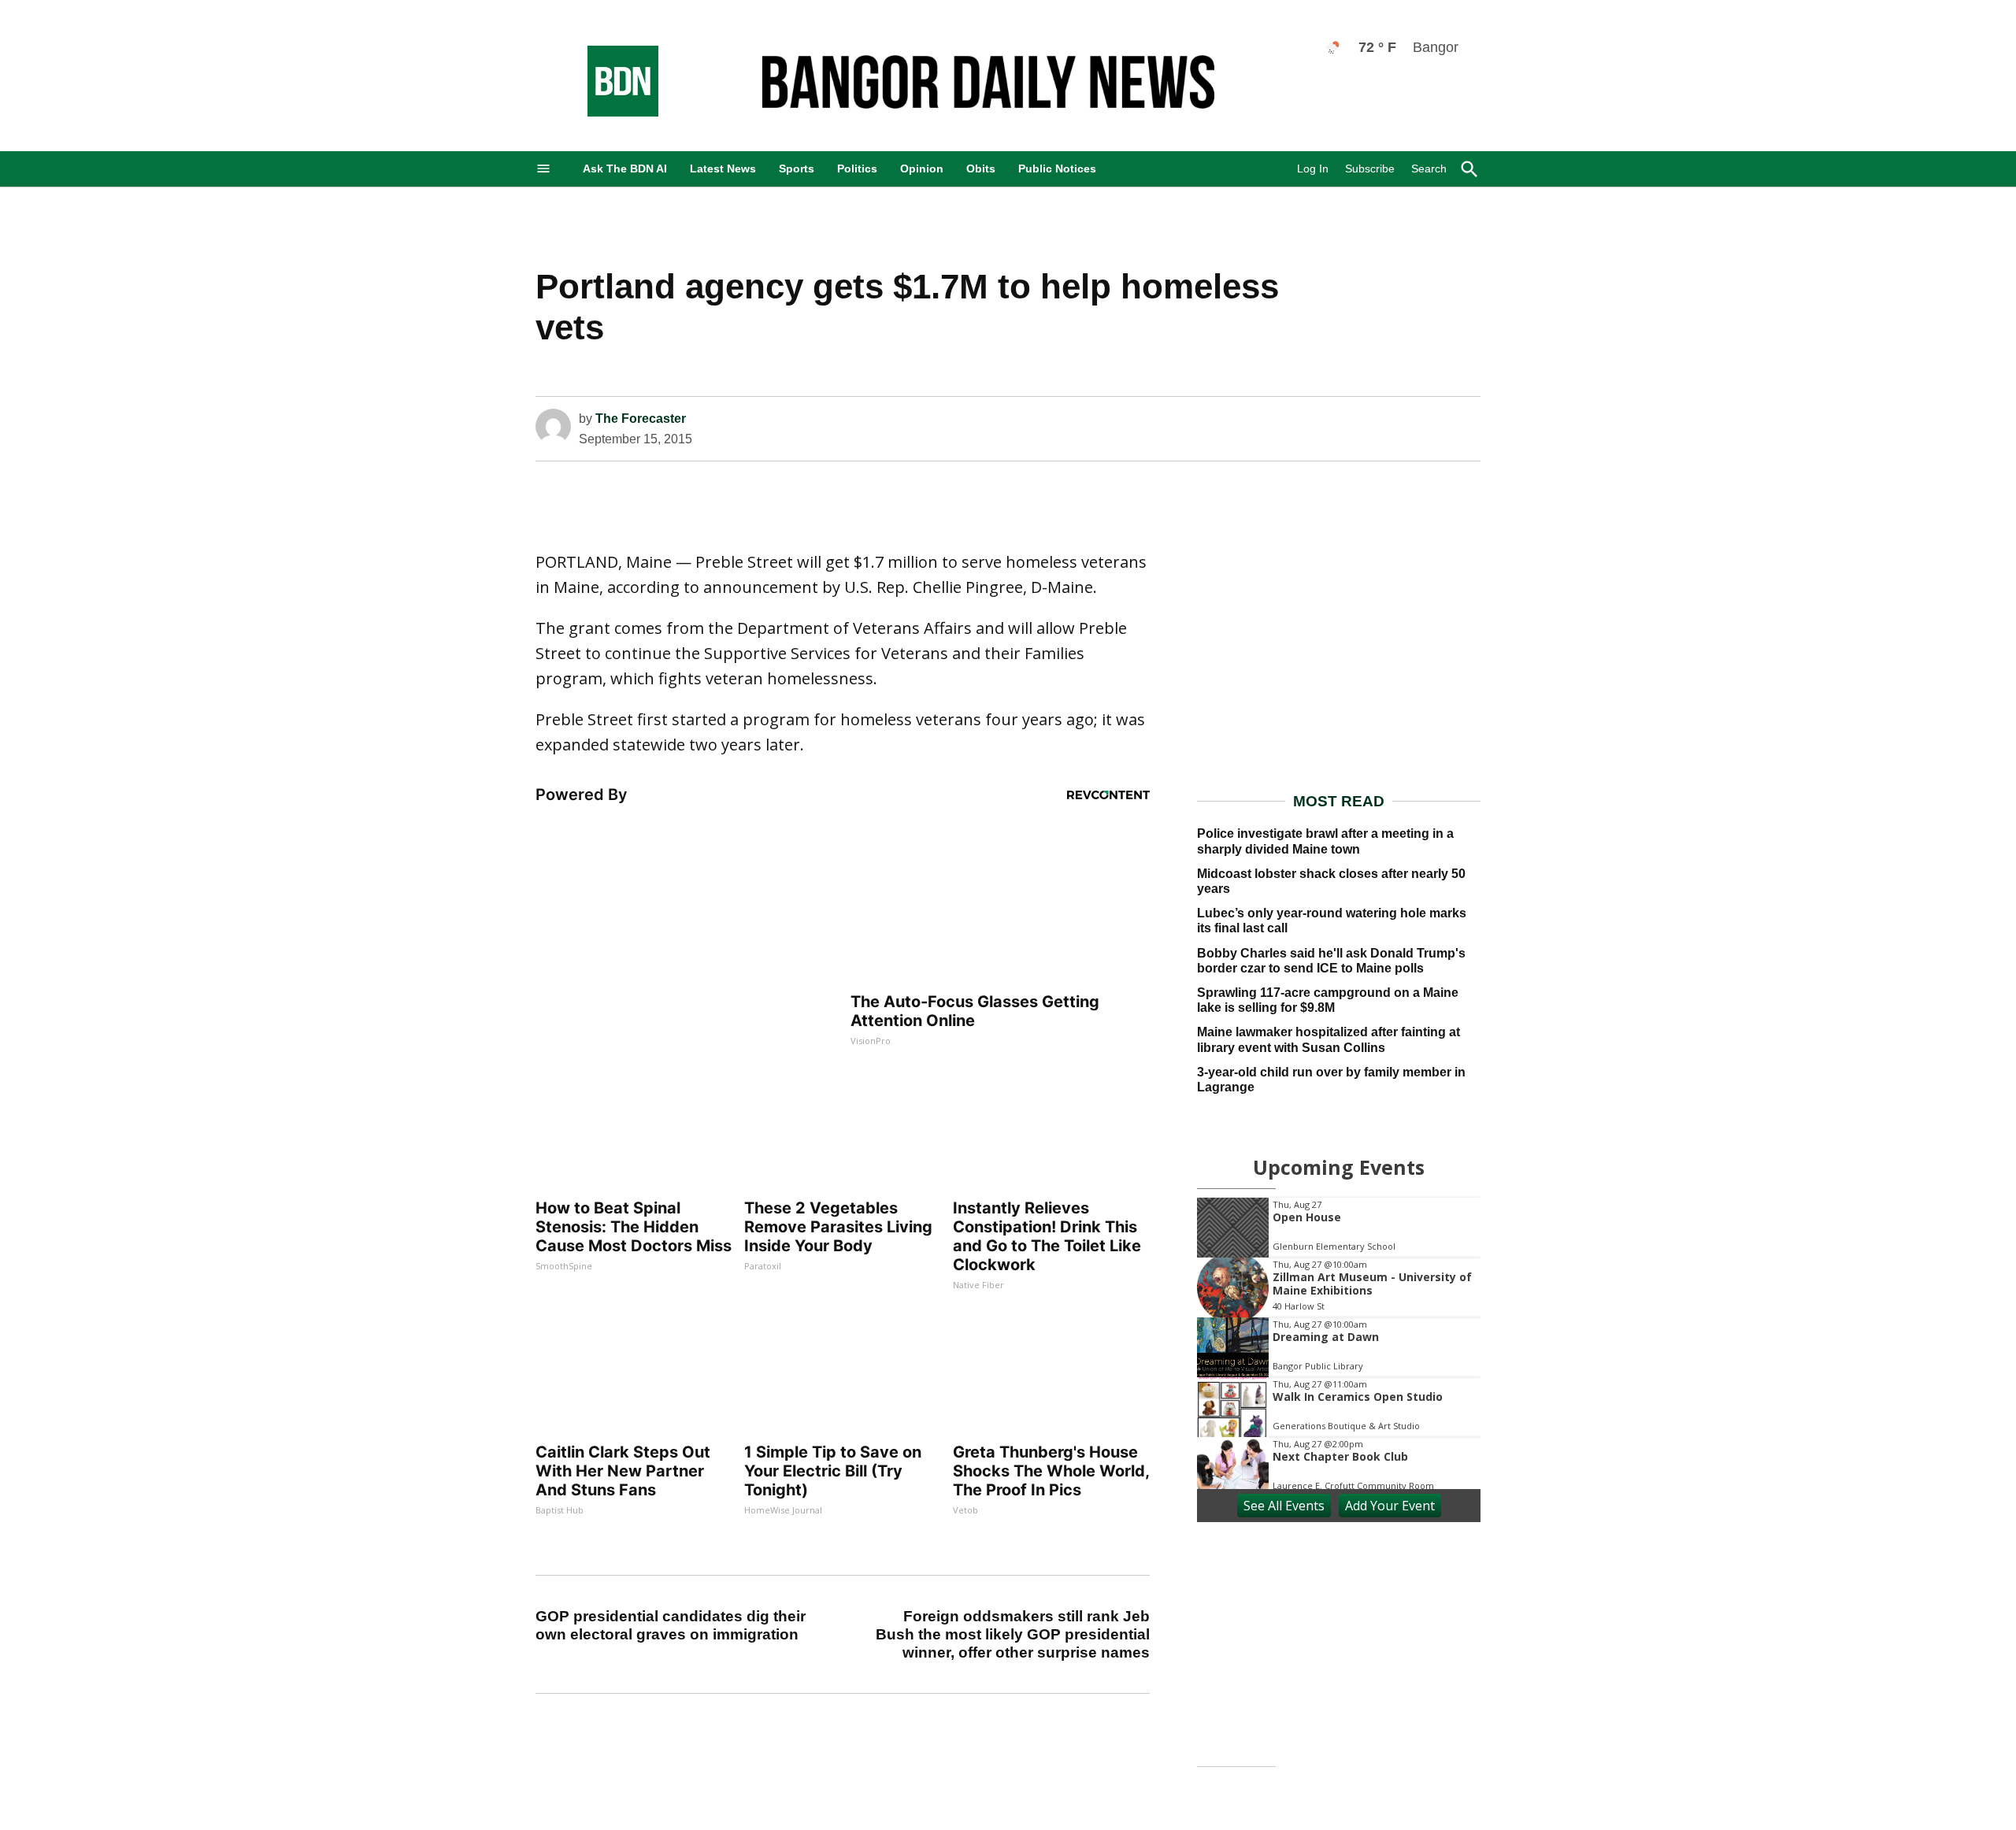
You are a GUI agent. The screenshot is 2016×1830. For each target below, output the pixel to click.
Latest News (723, 169)
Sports (797, 169)
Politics (857, 169)
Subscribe (1370, 169)
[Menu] (543, 169)
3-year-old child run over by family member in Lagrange (1331, 1080)
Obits (981, 169)
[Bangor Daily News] (607, 112)
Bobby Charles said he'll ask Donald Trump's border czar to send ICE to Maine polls (1331, 961)
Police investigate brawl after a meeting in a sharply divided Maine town (1325, 841)
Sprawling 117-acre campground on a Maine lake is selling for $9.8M (1328, 1000)
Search (1429, 169)
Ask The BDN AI (625, 169)
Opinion (922, 169)
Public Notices (1057, 169)
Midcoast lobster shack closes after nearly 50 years (1331, 881)
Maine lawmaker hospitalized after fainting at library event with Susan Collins (1329, 1039)
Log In (1313, 169)
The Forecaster (641, 419)
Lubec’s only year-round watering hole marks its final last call (1332, 921)
